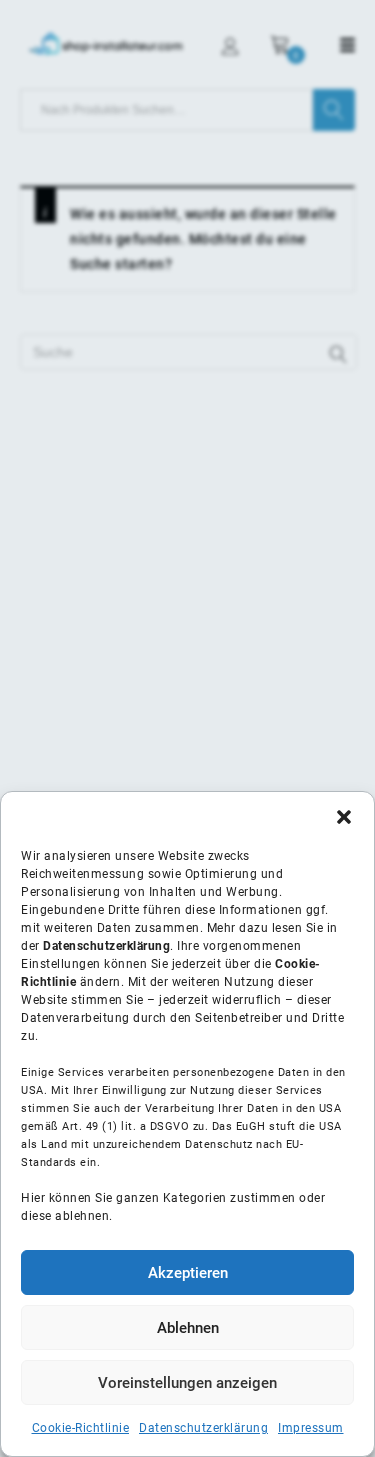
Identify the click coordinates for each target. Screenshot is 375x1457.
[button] (344, 817)
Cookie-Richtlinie (81, 1428)
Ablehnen (188, 1328)
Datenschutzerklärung (203, 1428)
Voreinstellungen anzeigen (187, 1383)
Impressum (311, 1428)
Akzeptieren (188, 1273)
